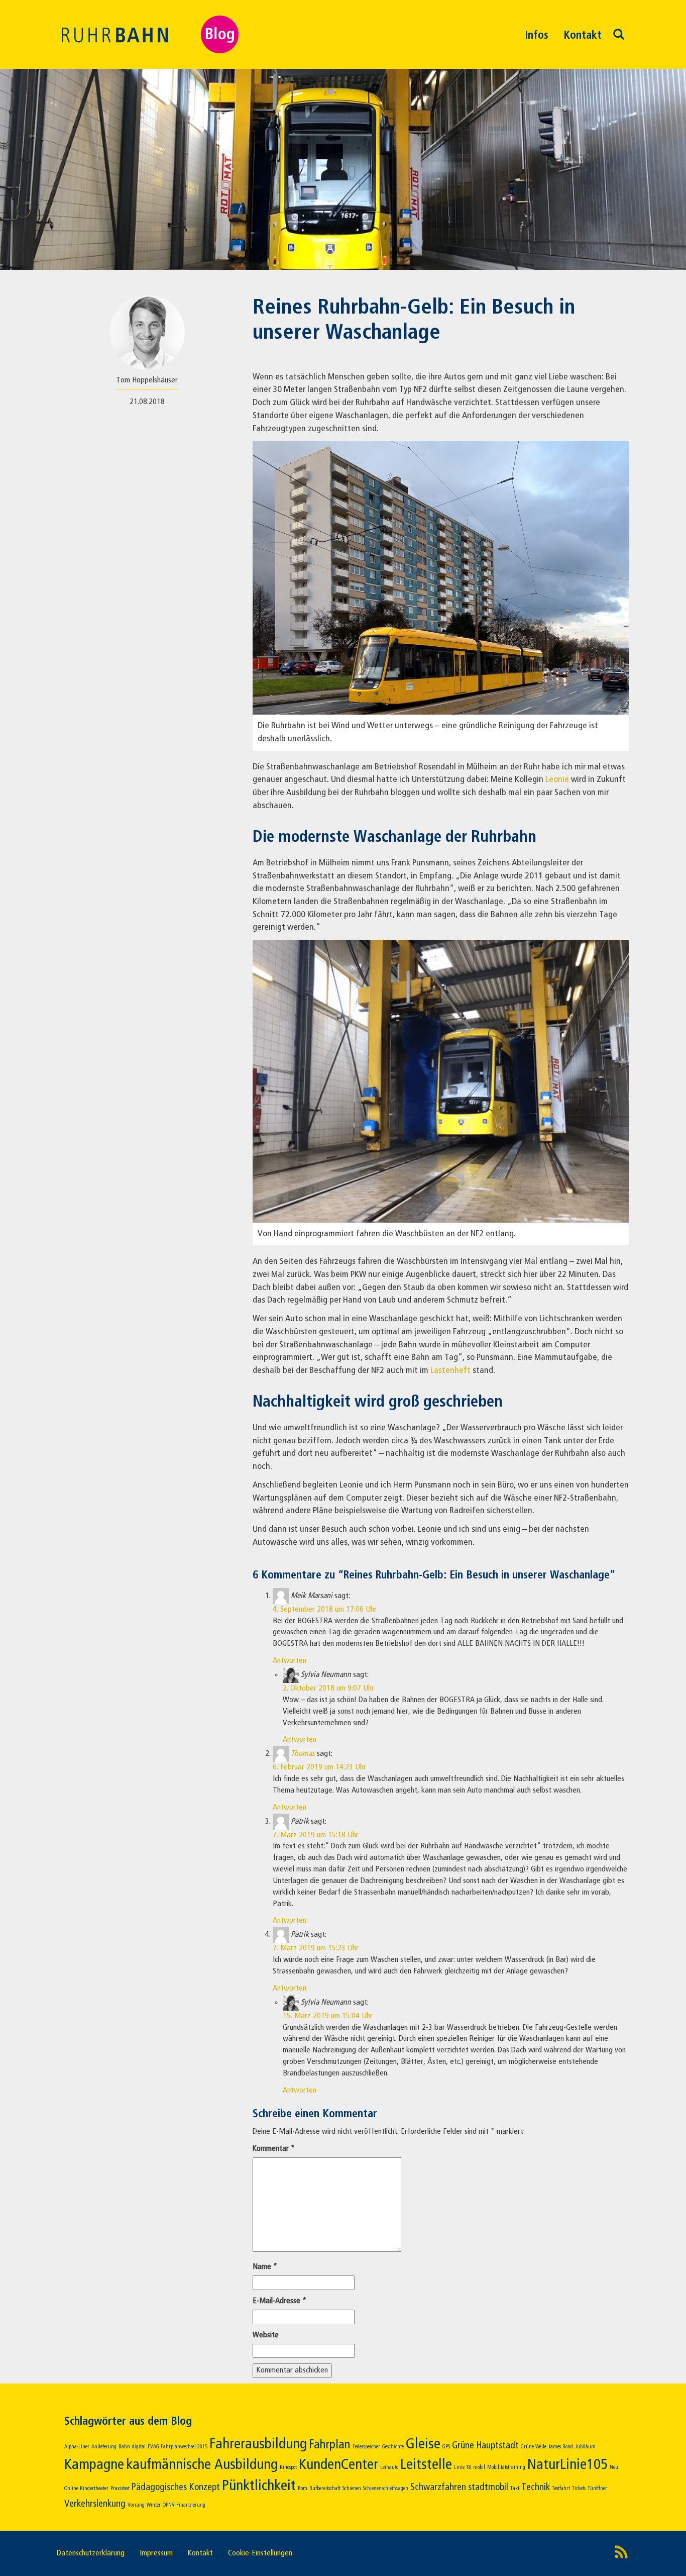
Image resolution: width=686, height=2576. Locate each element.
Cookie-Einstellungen (260, 2553)
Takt (515, 2489)
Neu (614, 2467)
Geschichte (393, 2447)
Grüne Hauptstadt (485, 2446)
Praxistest (120, 2489)
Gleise (423, 2444)
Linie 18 (463, 2467)
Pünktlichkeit (259, 2486)
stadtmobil (488, 2487)
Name (265, 2267)
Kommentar (274, 2149)
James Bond (561, 2447)
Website (266, 2335)
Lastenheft (450, 1370)
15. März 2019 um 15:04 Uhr (328, 2016)
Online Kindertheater (86, 2489)
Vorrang (136, 2505)
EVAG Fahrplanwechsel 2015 (178, 2447)
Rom (303, 2489)
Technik (536, 2487)
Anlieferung (104, 2447)
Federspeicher (366, 2447)
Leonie (557, 779)
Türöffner (597, 2489)
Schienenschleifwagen (386, 2489)
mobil (479, 2467)
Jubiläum (585, 2447)
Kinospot (288, 2467)
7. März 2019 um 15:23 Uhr (316, 1948)
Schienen (352, 2489)
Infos (537, 36)
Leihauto (389, 2467)
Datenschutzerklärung (91, 2553)
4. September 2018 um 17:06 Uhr (325, 1610)
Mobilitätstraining (506, 2467)
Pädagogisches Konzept (176, 2487)
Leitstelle (426, 2465)
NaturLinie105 (567, 2465)
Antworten (290, 1661)
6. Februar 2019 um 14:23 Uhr (319, 1767)
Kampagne (94, 2465)
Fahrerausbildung (258, 2444)
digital (139, 2447)
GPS (446, 2447)
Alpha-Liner (77, 2447)
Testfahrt (561, 2489)
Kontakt (583, 36)
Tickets (579, 2489)
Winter (154, 2505)
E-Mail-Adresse (279, 2301)
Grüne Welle (534, 2447)
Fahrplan (330, 2445)
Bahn (124, 2447)
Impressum (156, 2553)
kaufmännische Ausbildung (202, 2465)
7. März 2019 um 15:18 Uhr (316, 1835)
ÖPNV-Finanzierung (184, 2505)
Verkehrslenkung (95, 2504)
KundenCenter (338, 2465)
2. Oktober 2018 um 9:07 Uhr (328, 1689)
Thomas (303, 1754)
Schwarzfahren (438, 2487)
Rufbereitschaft (325, 2489)
